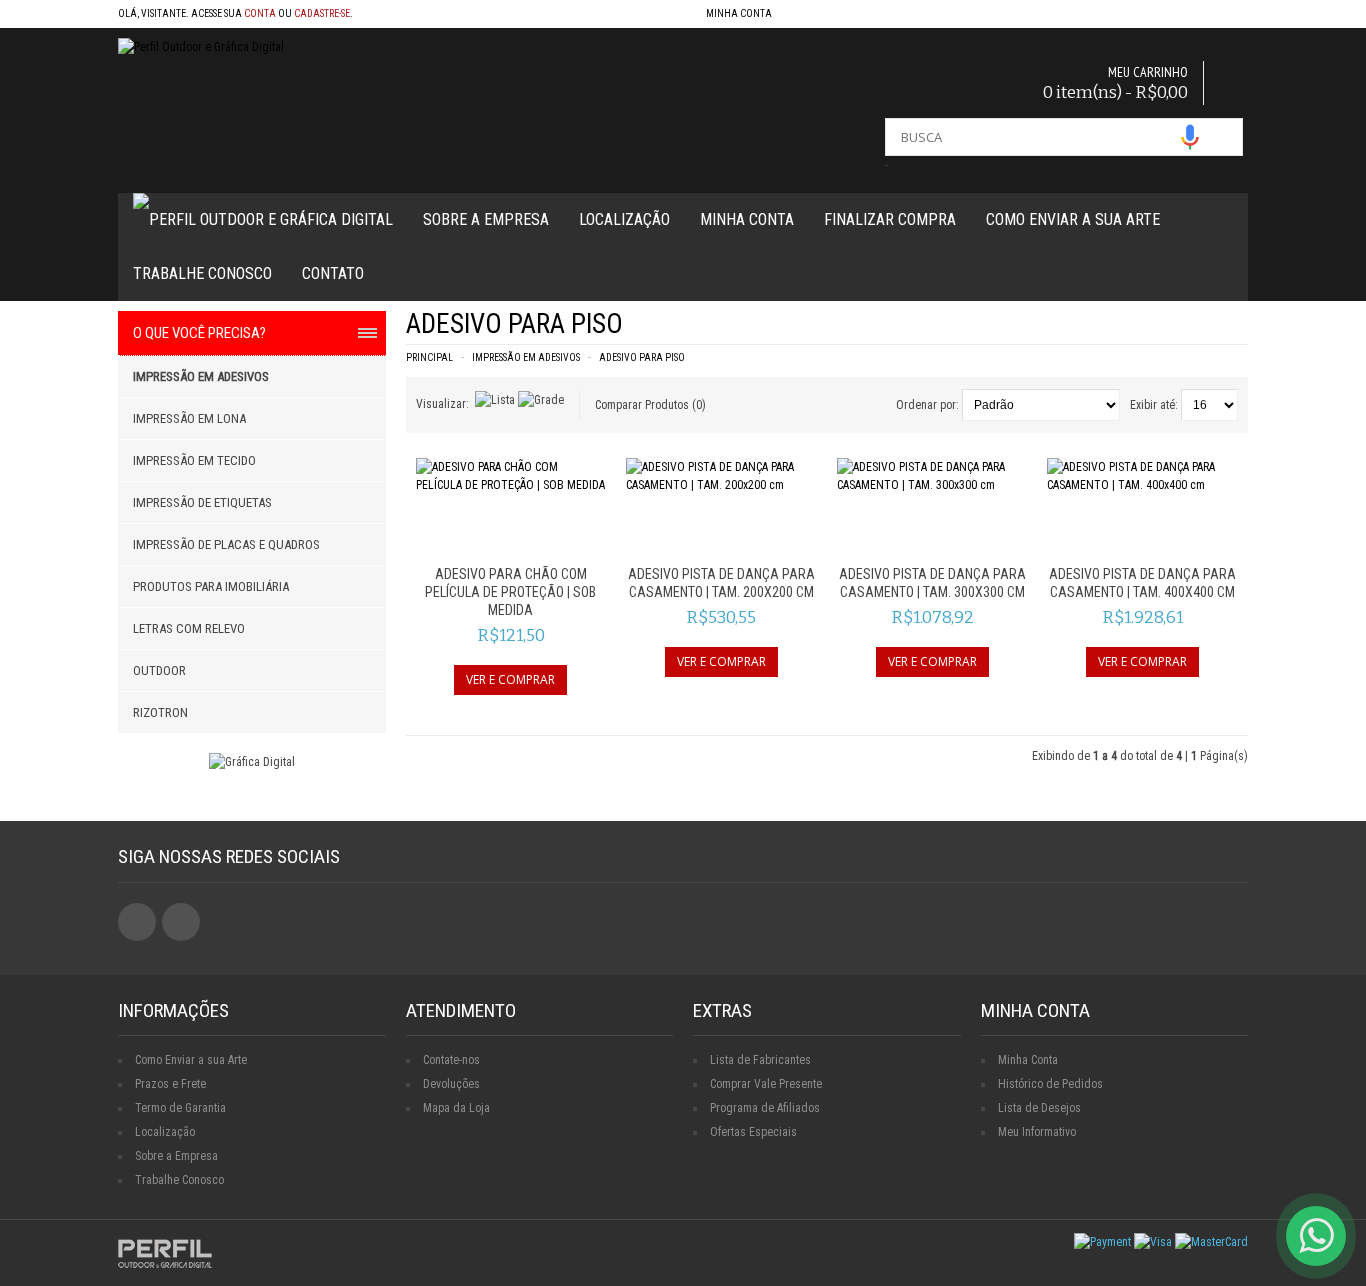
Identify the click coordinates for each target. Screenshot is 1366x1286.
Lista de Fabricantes (760, 1060)
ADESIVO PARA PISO (642, 357)
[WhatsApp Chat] (1316, 1236)
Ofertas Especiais (753, 1132)
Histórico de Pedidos (1050, 1084)
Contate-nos (451, 1060)
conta (260, 13)
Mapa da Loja (456, 1108)
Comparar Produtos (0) (650, 405)
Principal (429, 357)
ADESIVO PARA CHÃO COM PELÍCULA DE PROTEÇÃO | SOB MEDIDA (510, 592)
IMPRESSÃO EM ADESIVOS (526, 357)
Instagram (181, 922)
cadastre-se (322, 13)
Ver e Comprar (510, 679)
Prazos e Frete (170, 1084)
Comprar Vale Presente (766, 1084)
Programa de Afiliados (765, 1108)
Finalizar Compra (890, 219)
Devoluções (451, 1084)
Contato (333, 273)
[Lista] (495, 400)
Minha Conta (747, 219)
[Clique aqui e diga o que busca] (1190, 137)
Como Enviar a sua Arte (191, 1060)
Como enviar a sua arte (1073, 219)
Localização (624, 219)
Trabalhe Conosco (202, 273)
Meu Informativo (1037, 1132)
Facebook (137, 922)
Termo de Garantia (180, 1108)
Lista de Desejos (1039, 1108)
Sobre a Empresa (486, 219)
